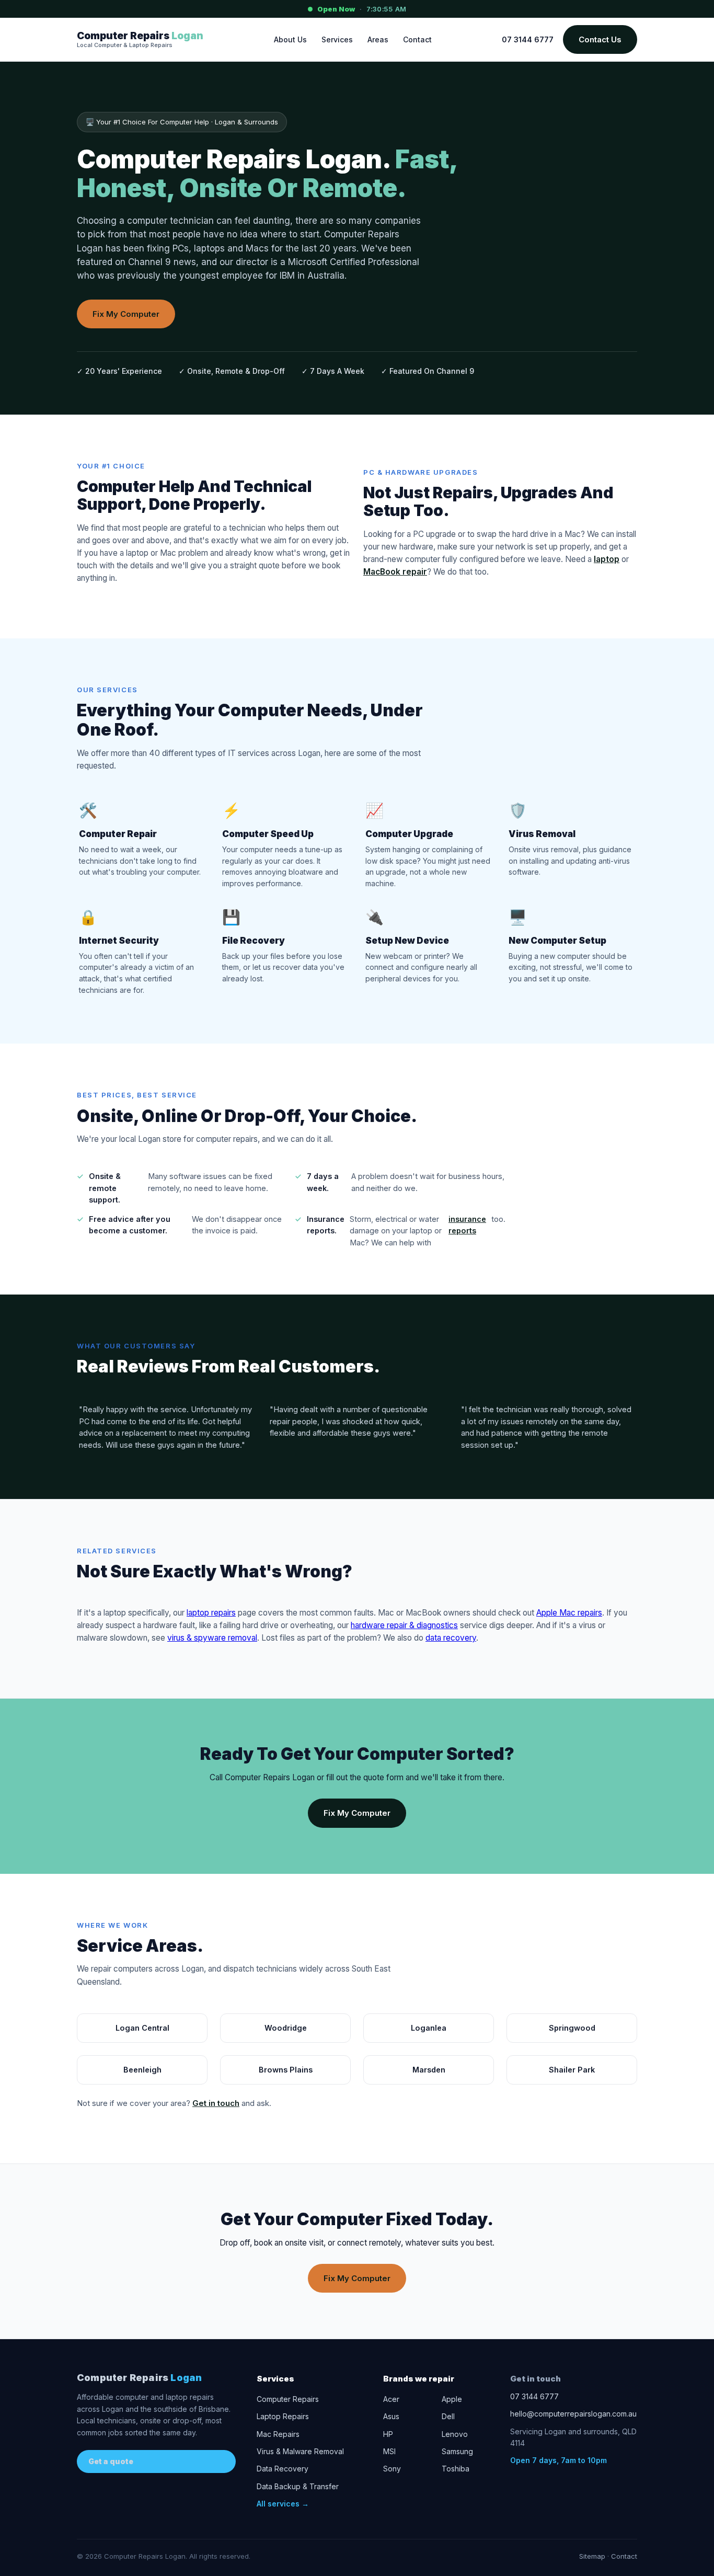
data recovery (451, 1638)
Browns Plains (286, 2070)
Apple (452, 2399)
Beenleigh (142, 2070)
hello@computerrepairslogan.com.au (573, 2414)
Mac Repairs (278, 2434)
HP (388, 2434)
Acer (391, 2399)
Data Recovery (283, 2469)
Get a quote (111, 2461)
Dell (448, 2416)
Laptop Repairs (283, 2416)
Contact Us (600, 39)
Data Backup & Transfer (298, 2486)
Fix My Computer (126, 314)
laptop (607, 559)
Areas (378, 39)
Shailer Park (572, 2070)
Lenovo (455, 2434)
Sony (392, 2469)
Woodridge (286, 2028)
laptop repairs (211, 1613)
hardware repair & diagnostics (404, 1625)
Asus (391, 2416)
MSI (389, 2451)
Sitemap (592, 2556)
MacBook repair (395, 572)
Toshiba (456, 2469)
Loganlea (429, 2028)
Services (337, 39)
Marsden (429, 2070)
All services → (283, 2504)
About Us (290, 39)
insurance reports (467, 1225)
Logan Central (142, 2028)
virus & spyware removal (212, 1638)
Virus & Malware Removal (300, 2451)
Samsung (457, 2451)
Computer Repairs (139, 2378)
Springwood (572, 2028)
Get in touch (216, 2103)
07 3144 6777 (528, 39)
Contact (417, 39)
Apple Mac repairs (569, 1613)
